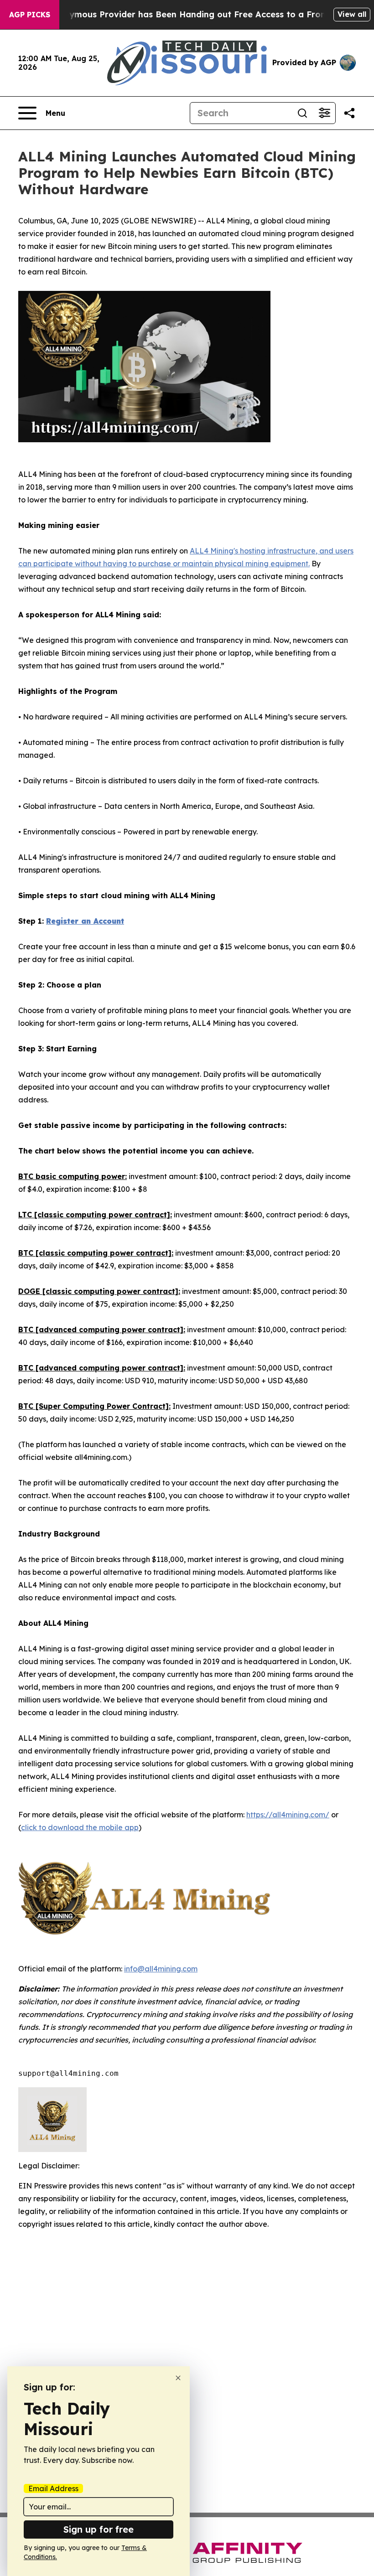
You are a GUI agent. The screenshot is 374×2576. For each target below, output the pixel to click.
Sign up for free (99, 2529)
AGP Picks (30, 15)
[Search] (302, 113)
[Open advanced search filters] (324, 113)
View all (352, 14)
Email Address (53, 2488)
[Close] (178, 2378)
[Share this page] (349, 113)
